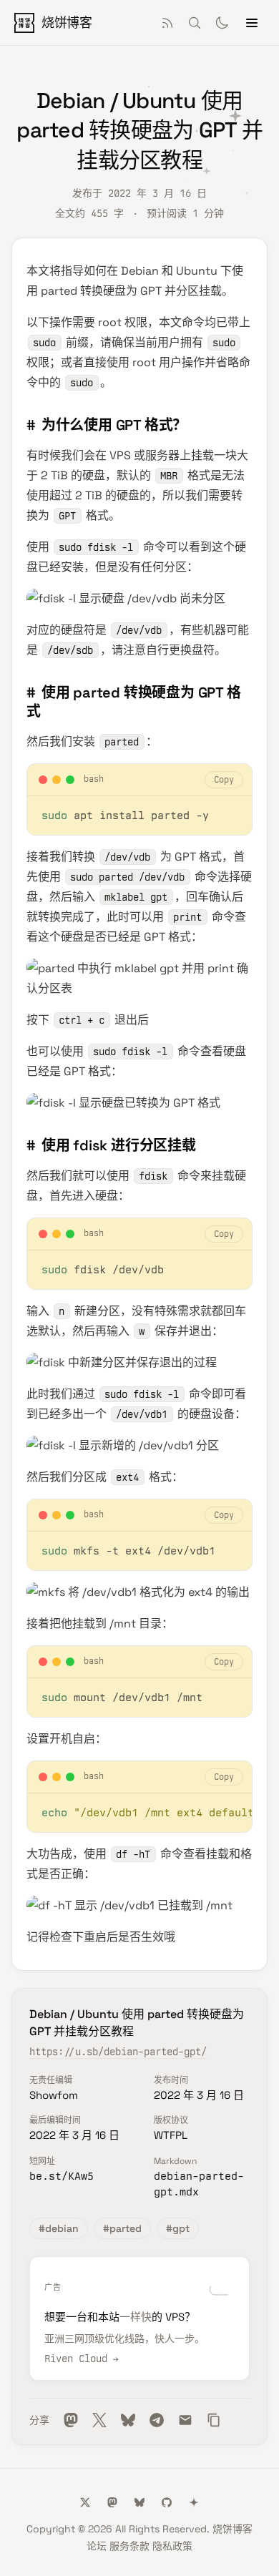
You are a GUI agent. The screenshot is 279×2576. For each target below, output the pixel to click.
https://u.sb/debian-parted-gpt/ (118, 2052)
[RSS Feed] (167, 23)
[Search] (195, 23)
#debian (59, 2228)
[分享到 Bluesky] (128, 2420)
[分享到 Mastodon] (71, 2420)
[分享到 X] (99, 2420)
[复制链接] (214, 2420)
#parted (122, 2228)
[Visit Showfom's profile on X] (85, 2502)
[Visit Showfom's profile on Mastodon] (112, 2502)
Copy (224, 780)
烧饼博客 (232, 2529)
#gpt (178, 2228)
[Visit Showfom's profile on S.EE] (194, 2502)
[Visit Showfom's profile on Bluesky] (139, 2502)
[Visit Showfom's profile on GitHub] (167, 2502)
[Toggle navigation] (252, 23)
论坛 (97, 2546)
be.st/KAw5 (62, 2176)
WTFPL (171, 2135)
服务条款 (129, 2546)
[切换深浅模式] (222, 23)
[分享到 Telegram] (157, 2420)
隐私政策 (172, 2546)
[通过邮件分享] (185, 2420)
